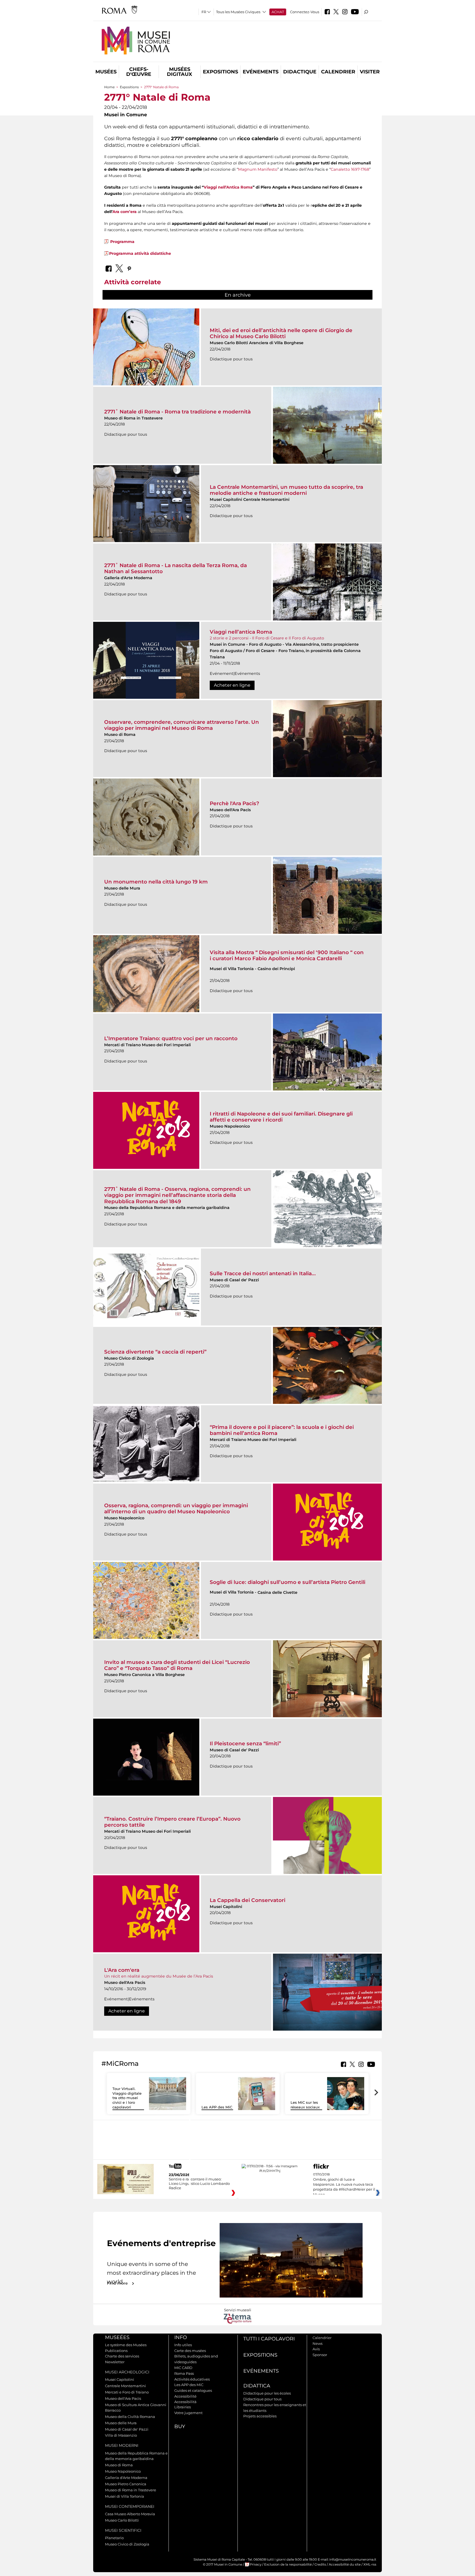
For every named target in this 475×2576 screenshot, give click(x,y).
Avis (316, 2349)
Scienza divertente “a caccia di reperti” (155, 1352)
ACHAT (278, 12)
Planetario (114, 2538)
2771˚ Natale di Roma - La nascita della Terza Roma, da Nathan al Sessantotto (176, 568)
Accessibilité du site (345, 2564)
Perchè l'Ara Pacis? (234, 803)
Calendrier (338, 72)
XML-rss (370, 2564)
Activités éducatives (192, 2379)
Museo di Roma (119, 2465)
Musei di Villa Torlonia (125, 2496)
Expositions (220, 72)
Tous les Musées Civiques (238, 12)
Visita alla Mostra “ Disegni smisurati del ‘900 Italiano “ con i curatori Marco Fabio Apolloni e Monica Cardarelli (287, 955)
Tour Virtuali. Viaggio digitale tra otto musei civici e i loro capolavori (127, 2098)
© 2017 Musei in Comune (223, 2564)
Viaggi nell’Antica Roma (228, 187)
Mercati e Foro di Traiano (127, 2392)
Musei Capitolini (120, 2379)
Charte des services (122, 2356)
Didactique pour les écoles (267, 2393)
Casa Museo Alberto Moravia (130, 2514)
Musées (106, 72)
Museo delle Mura (121, 2423)
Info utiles (183, 2345)
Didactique (300, 72)
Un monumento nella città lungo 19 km (156, 882)
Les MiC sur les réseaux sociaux (305, 2105)
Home (109, 87)
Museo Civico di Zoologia (127, 2544)
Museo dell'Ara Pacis (123, 2398)
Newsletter (115, 2362)
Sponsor (320, 2355)
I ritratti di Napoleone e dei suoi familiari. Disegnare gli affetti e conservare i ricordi (281, 1117)
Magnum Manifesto (258, 169)
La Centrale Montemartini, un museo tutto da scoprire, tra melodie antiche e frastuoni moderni (286, 490)
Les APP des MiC (217, 2107)
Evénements (261, 72)
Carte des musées (190, 2351)
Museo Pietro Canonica (126, 2484)
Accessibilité (185, 2396)
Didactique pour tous (262, 2399)
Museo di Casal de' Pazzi (127, 2429)
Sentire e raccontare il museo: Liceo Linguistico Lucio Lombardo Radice (199, 2183)
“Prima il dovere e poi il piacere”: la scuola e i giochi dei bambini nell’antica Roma (282, 1430)
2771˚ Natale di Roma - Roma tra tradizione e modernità (177, 412)
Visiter (370, 72)
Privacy (256, 2564)
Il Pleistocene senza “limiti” (245, 1743)
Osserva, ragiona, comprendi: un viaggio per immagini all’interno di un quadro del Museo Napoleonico (176, 1508)
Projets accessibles (260, 2416)
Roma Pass (184, 2373)
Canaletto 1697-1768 (350, 169)
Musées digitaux (179, 72)
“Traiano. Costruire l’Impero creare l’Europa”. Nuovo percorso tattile (172, 1822)
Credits (320, 2564)
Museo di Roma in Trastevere (131, 2490)
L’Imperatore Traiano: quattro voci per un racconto (171, 1038)
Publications (116, 2351)
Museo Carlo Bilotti (122, 2520)
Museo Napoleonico (123, 2471)
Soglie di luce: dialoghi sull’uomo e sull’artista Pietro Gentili (288, 1582)
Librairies (183, 2407)
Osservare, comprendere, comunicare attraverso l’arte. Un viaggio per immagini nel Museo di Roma (182, 725)
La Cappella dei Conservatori (248, 1900)
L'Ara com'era (122, 1970)
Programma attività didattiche (140, 253)
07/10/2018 (344, 2185)
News (317, 2343)
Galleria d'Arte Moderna (126, 2478)
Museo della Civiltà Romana (130, 2417)
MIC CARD (183, 2368)
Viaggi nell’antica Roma (241, 632)
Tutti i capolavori (269, 2339)
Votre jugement (188, 2413)
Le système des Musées (126, 2345)
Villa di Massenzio (121, 2435)
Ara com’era (125, 212)
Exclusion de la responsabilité (288, 2564)
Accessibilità (185, 2402)
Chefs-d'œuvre (139, 72)
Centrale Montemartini (125, 2386)
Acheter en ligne (232, 685)
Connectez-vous (305, 12)
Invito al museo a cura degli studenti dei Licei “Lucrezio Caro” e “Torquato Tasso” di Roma (177, 1665)
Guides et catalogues (193, 2390)
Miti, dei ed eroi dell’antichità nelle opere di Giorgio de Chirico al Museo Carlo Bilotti (281, 333)
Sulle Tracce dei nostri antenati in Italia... (263, 1273)
